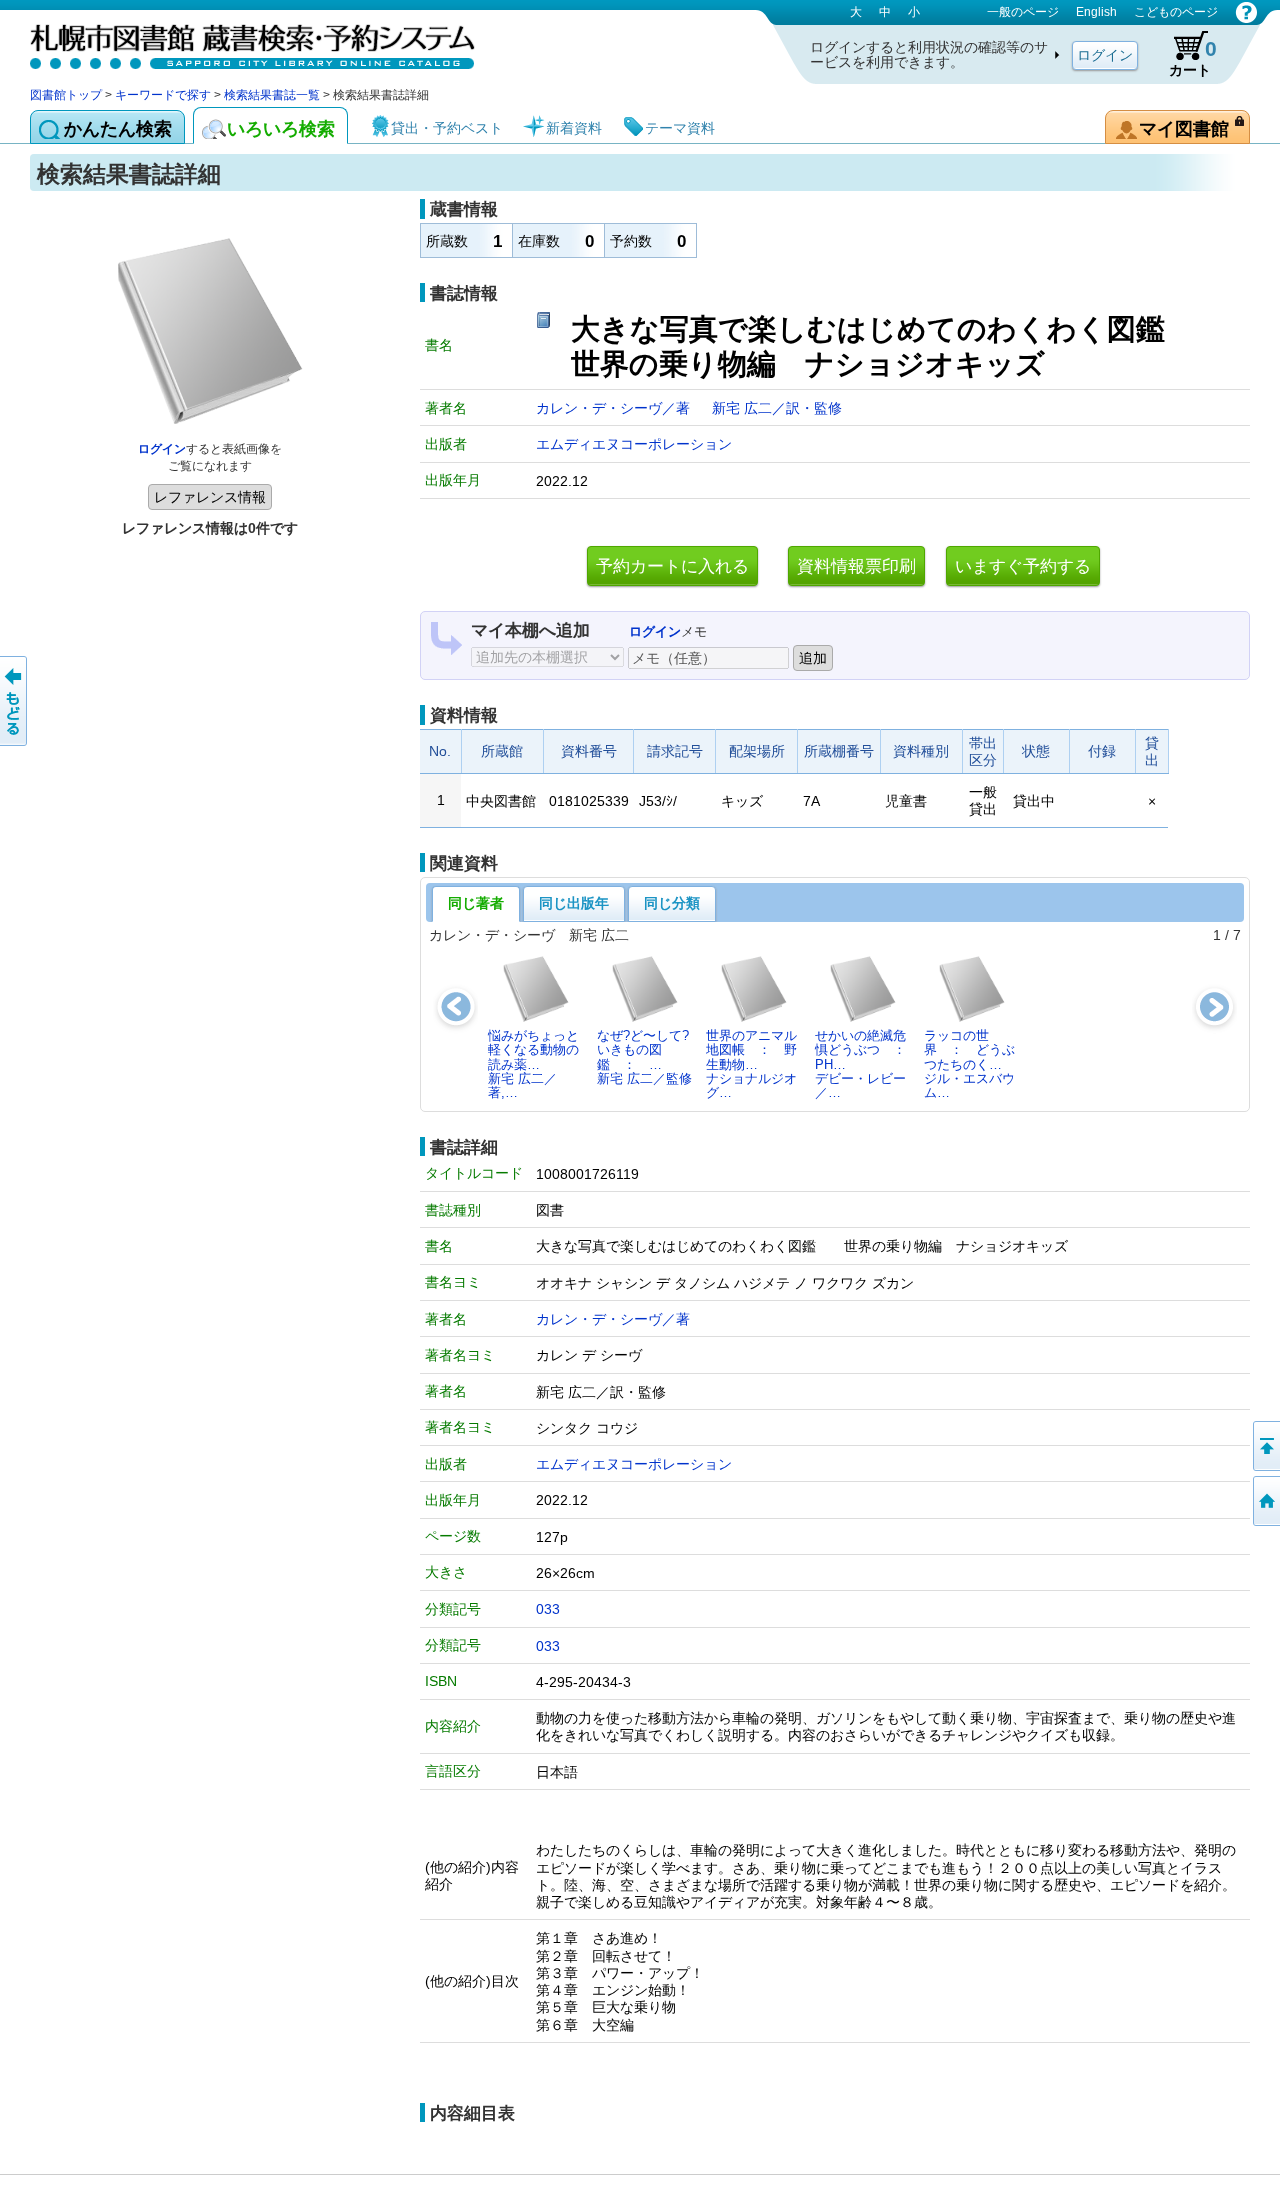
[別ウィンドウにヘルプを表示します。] (1246, 12)
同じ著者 (476, 903)
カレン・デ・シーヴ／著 (615, 408)
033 (548, 1609)
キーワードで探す (163, 95)
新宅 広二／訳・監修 (777, 408)
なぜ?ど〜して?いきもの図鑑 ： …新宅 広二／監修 (644, 1057)
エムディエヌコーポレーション (634, 444)
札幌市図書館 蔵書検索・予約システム (240, 42)
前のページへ (15, 701)
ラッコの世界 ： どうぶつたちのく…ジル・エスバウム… (969, 1064)
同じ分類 (672, 903)
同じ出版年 (574, 903)
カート (1193, 57)
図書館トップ (66, 95)
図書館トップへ (1265, 1501)
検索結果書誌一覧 (272, 95)
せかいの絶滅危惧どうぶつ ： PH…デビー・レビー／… (866, 1064)
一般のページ (1023, 12)
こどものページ (1176, 12)
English (1096, 12)
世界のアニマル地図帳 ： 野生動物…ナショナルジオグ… (751, 1064)
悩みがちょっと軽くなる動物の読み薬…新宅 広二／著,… (533, 1064)
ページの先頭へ (1265, 1446)
